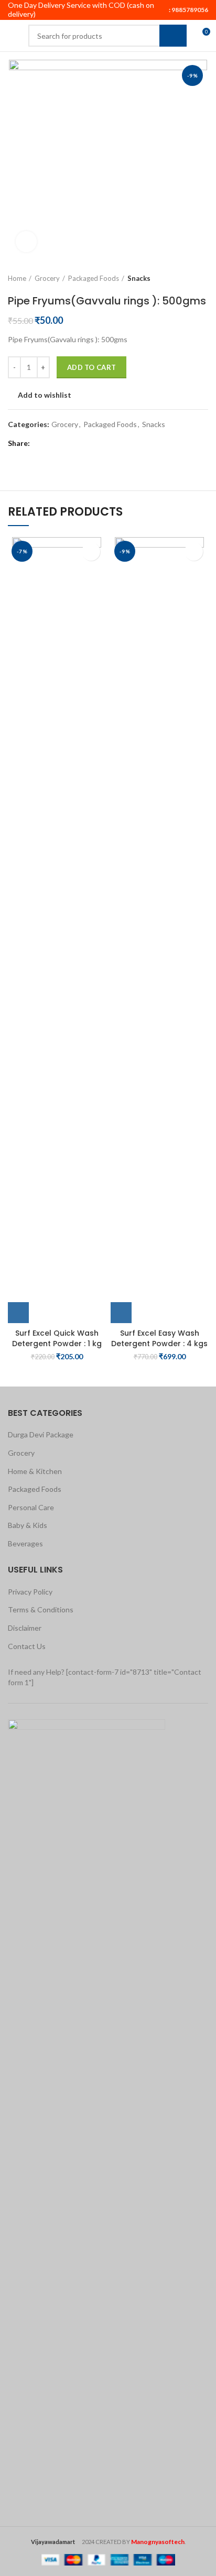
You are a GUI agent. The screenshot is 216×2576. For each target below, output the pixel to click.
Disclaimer (25, 1628)
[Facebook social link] (40, 444)
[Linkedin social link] (76, 444)
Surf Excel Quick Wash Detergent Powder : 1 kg (57, 1338)
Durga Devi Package (41, 1434)
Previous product (182, 278)
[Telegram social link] (88, 444)
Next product (203, 278)
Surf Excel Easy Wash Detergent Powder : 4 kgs (159, 1338)
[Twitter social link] (52, 444)
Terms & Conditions (41, 1609)
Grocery (47, 278)
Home (17, 278)
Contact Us (27, 1646)
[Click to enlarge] (26, 242)
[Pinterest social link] (64, 444)
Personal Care (31, 1507)
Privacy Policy (30, 1592)
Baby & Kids (28, 1525)
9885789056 (189, 10)
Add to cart (91, 367)
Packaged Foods (94, 278)
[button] (18, 1313)
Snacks (139, 278)
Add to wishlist (45, 395)
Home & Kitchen (35, 1471)
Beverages (25, 1543)
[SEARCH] (173, 36)
